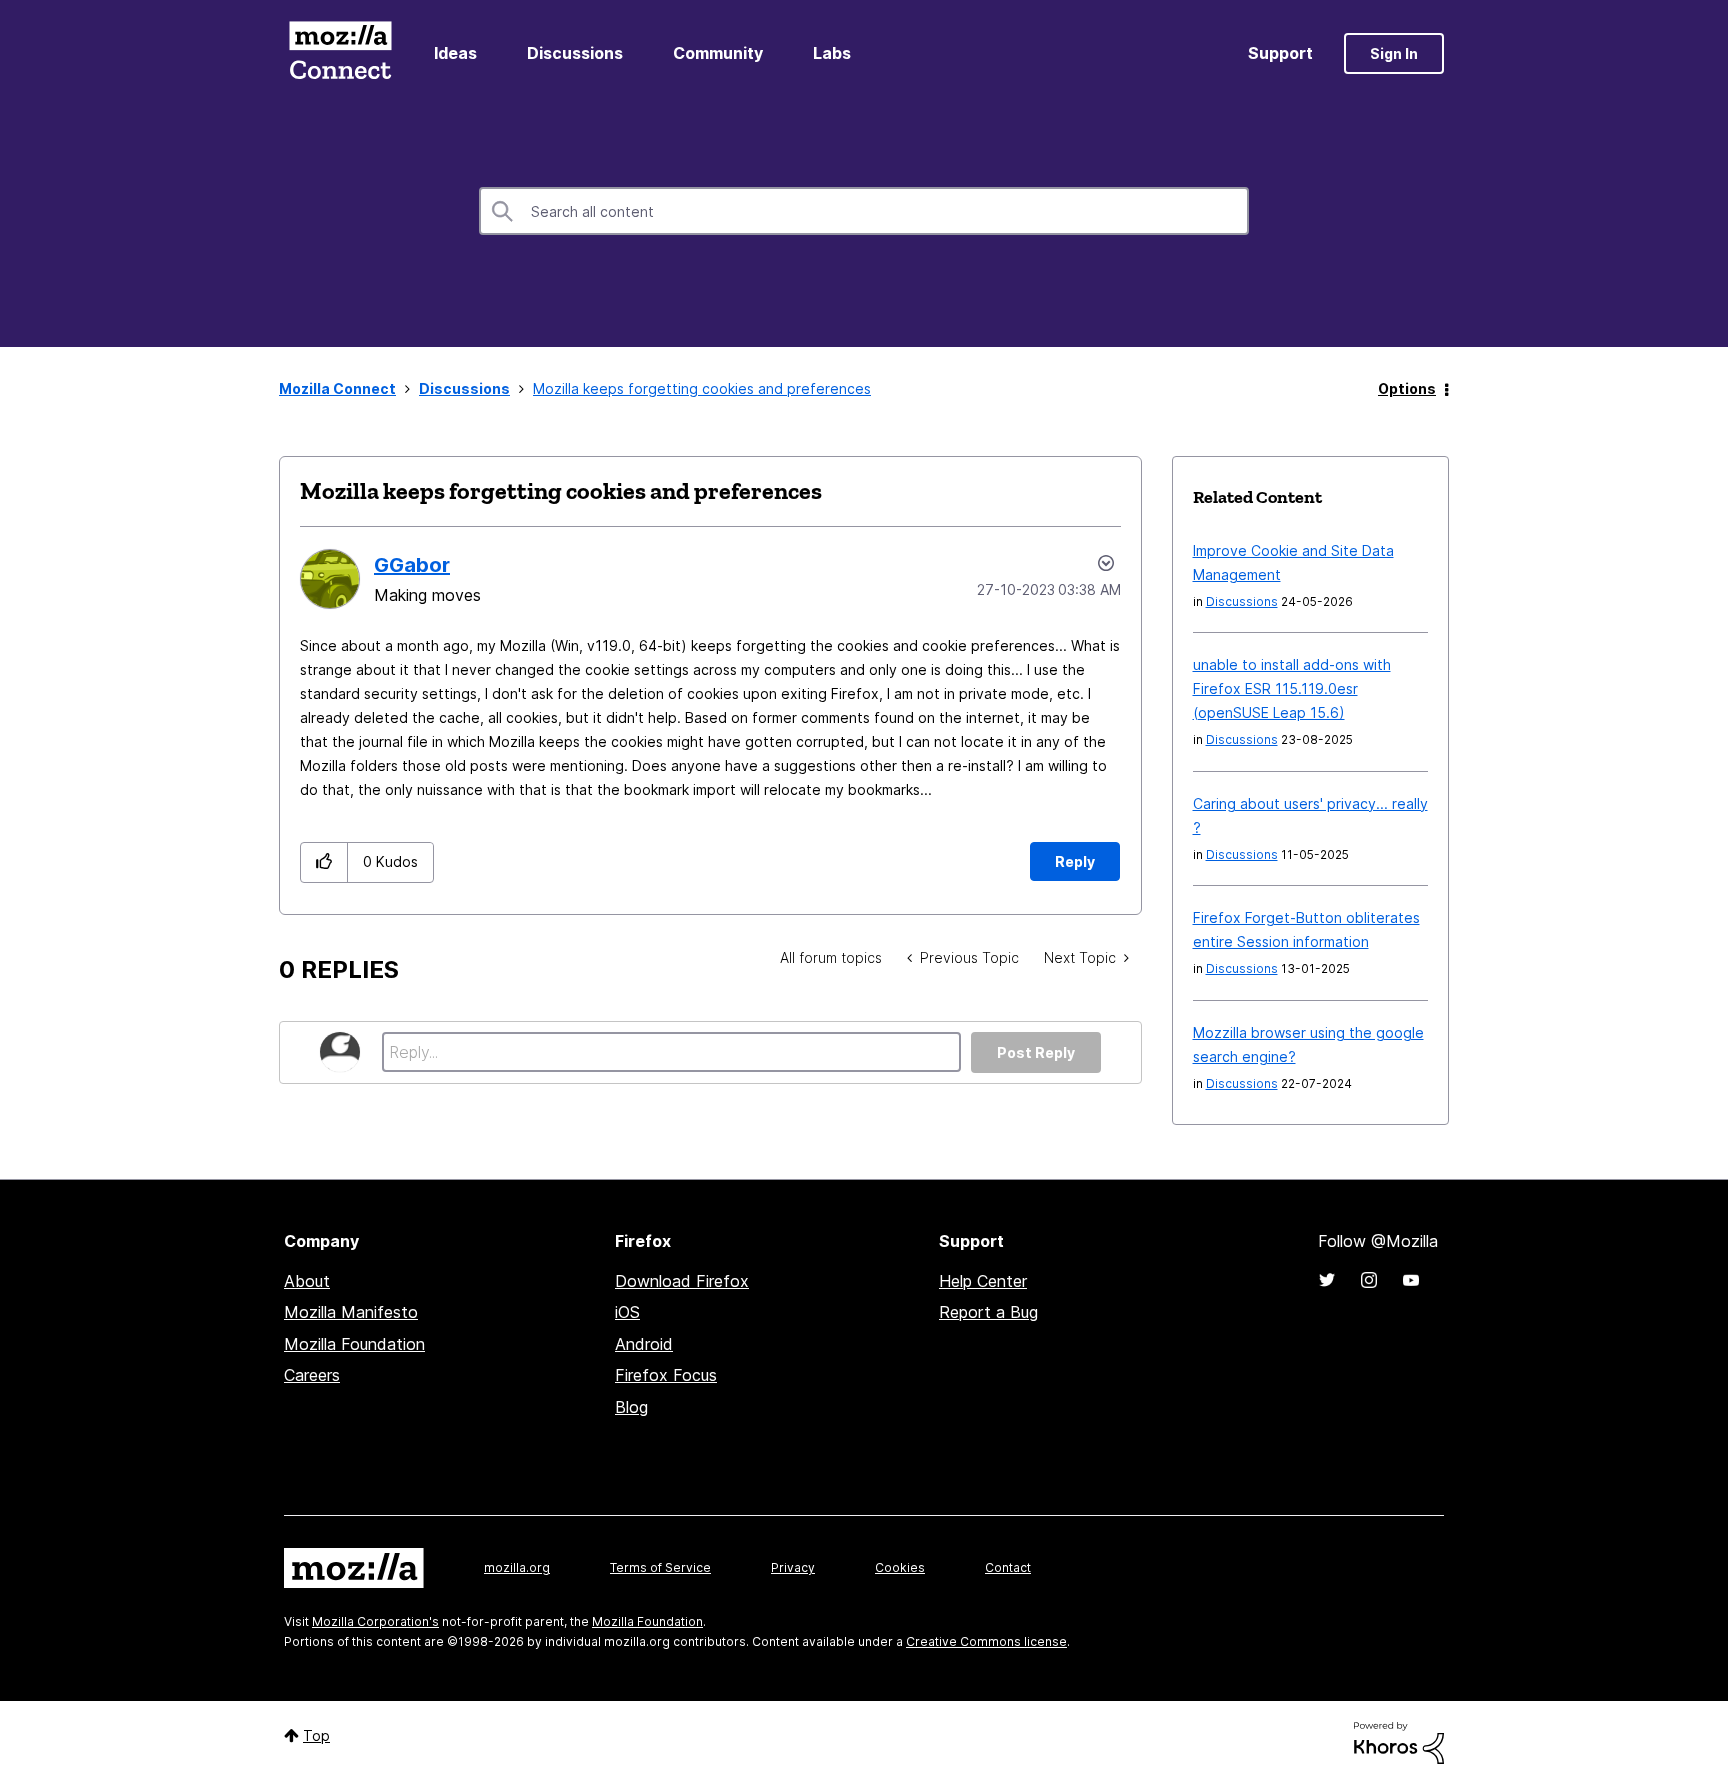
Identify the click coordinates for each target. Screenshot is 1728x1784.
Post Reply (1036, 1052)
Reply (1075, 861)
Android (644, 1344)
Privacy (793, 1567)
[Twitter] (1327, 1280)
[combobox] (864, 211)
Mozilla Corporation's (375, 1621)
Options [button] (1407, 388)
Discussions (575, 53)
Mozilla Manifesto (351, 1312)
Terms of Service (660, 1567)
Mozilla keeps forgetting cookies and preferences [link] (702, 388)
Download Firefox (682, 1281)
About (307, 1281)
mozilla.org (517, 1567)
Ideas (455, 53)
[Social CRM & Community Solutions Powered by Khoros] (1399, 1741)
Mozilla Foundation (354, 1344)
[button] (324, 862)
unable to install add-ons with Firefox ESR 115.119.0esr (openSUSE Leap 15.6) (1292, 688)
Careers (312, 1375)
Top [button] (316, 1735)
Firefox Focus (666, 1375)
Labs (832, 53)
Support (1280, 53)
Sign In (1394, 53)
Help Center (983, 1281)
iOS (627, 1312)
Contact (1008, 1567)
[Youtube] (1411, 1280)
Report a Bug (988, 1312)
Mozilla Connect (340, 53)
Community (718, 53)
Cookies (900, 1567)
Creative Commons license (986, 1641)
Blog (631, 1407)
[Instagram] (1369, 1280)
